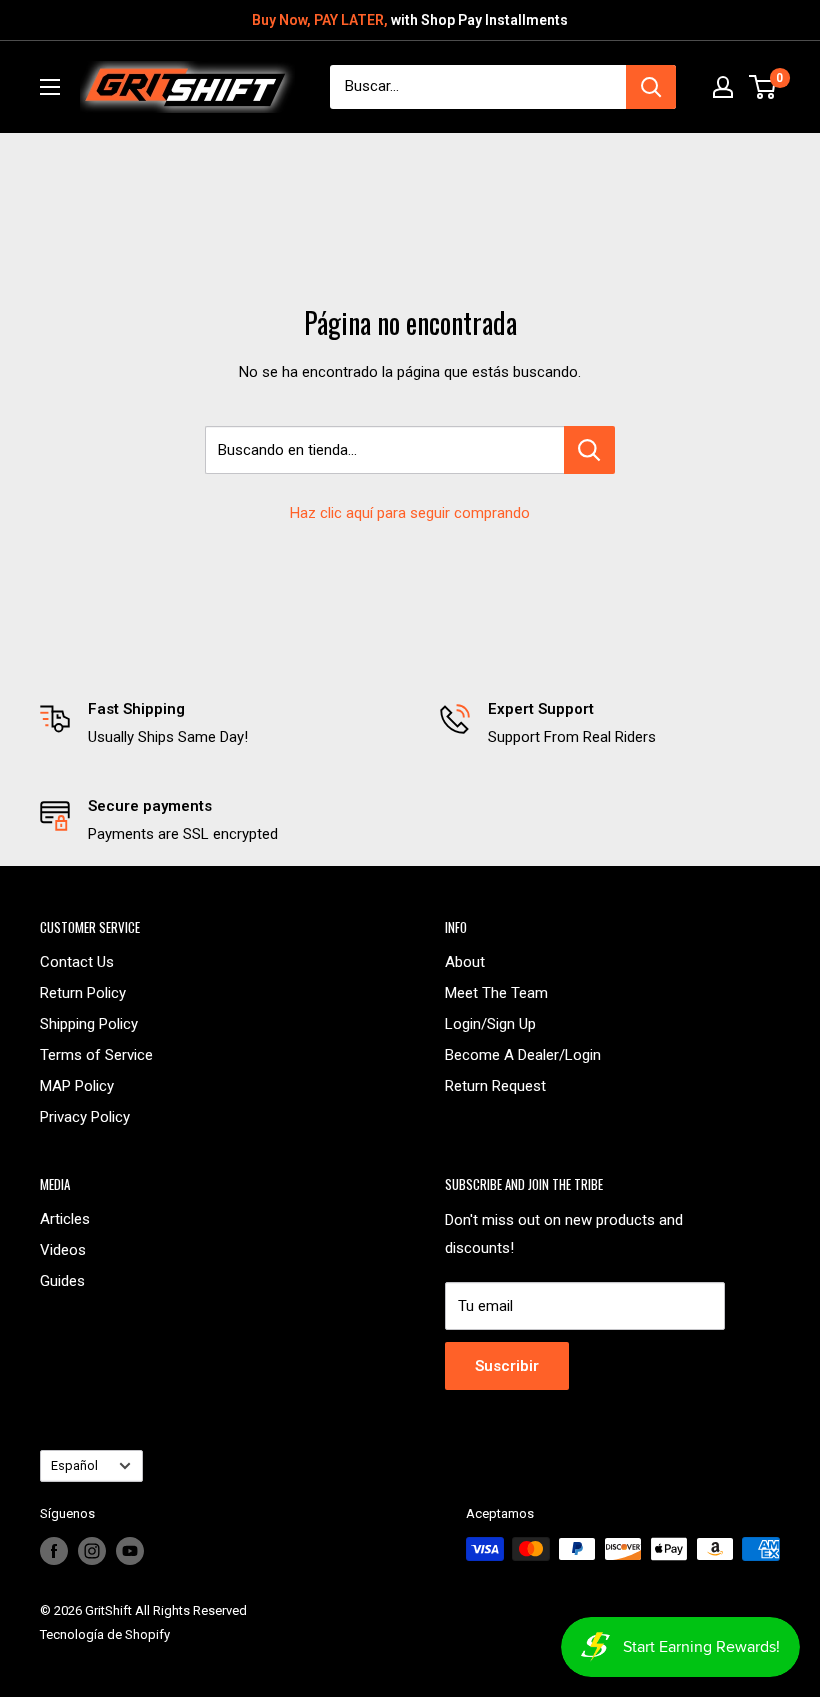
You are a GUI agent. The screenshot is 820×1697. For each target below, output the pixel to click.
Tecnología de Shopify (105, 1634)
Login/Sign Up (490, 1024)
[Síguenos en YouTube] (130, 1551)
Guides (62, 1281)
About (465, 962)
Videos (63, 1250)
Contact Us (77, 962)
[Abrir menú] (50, 87)
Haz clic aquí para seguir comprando (410, 513)
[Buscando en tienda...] (589, 450)
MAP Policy (77, 1086)
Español (74, 1465)
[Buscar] (651, 87)
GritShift (108, 1610)
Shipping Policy (89, 1024)
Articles (65, 1219)
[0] (763, 87)
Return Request (495, 1086)
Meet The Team (496, 993)
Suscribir (507, 1366)
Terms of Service (96, 1055)
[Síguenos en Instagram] (92, 1551)
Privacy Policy (85, 1117)
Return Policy (83, 993)
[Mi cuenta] (723, 87)
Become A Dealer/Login (523, 1055)
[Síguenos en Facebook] (54, 1551)
